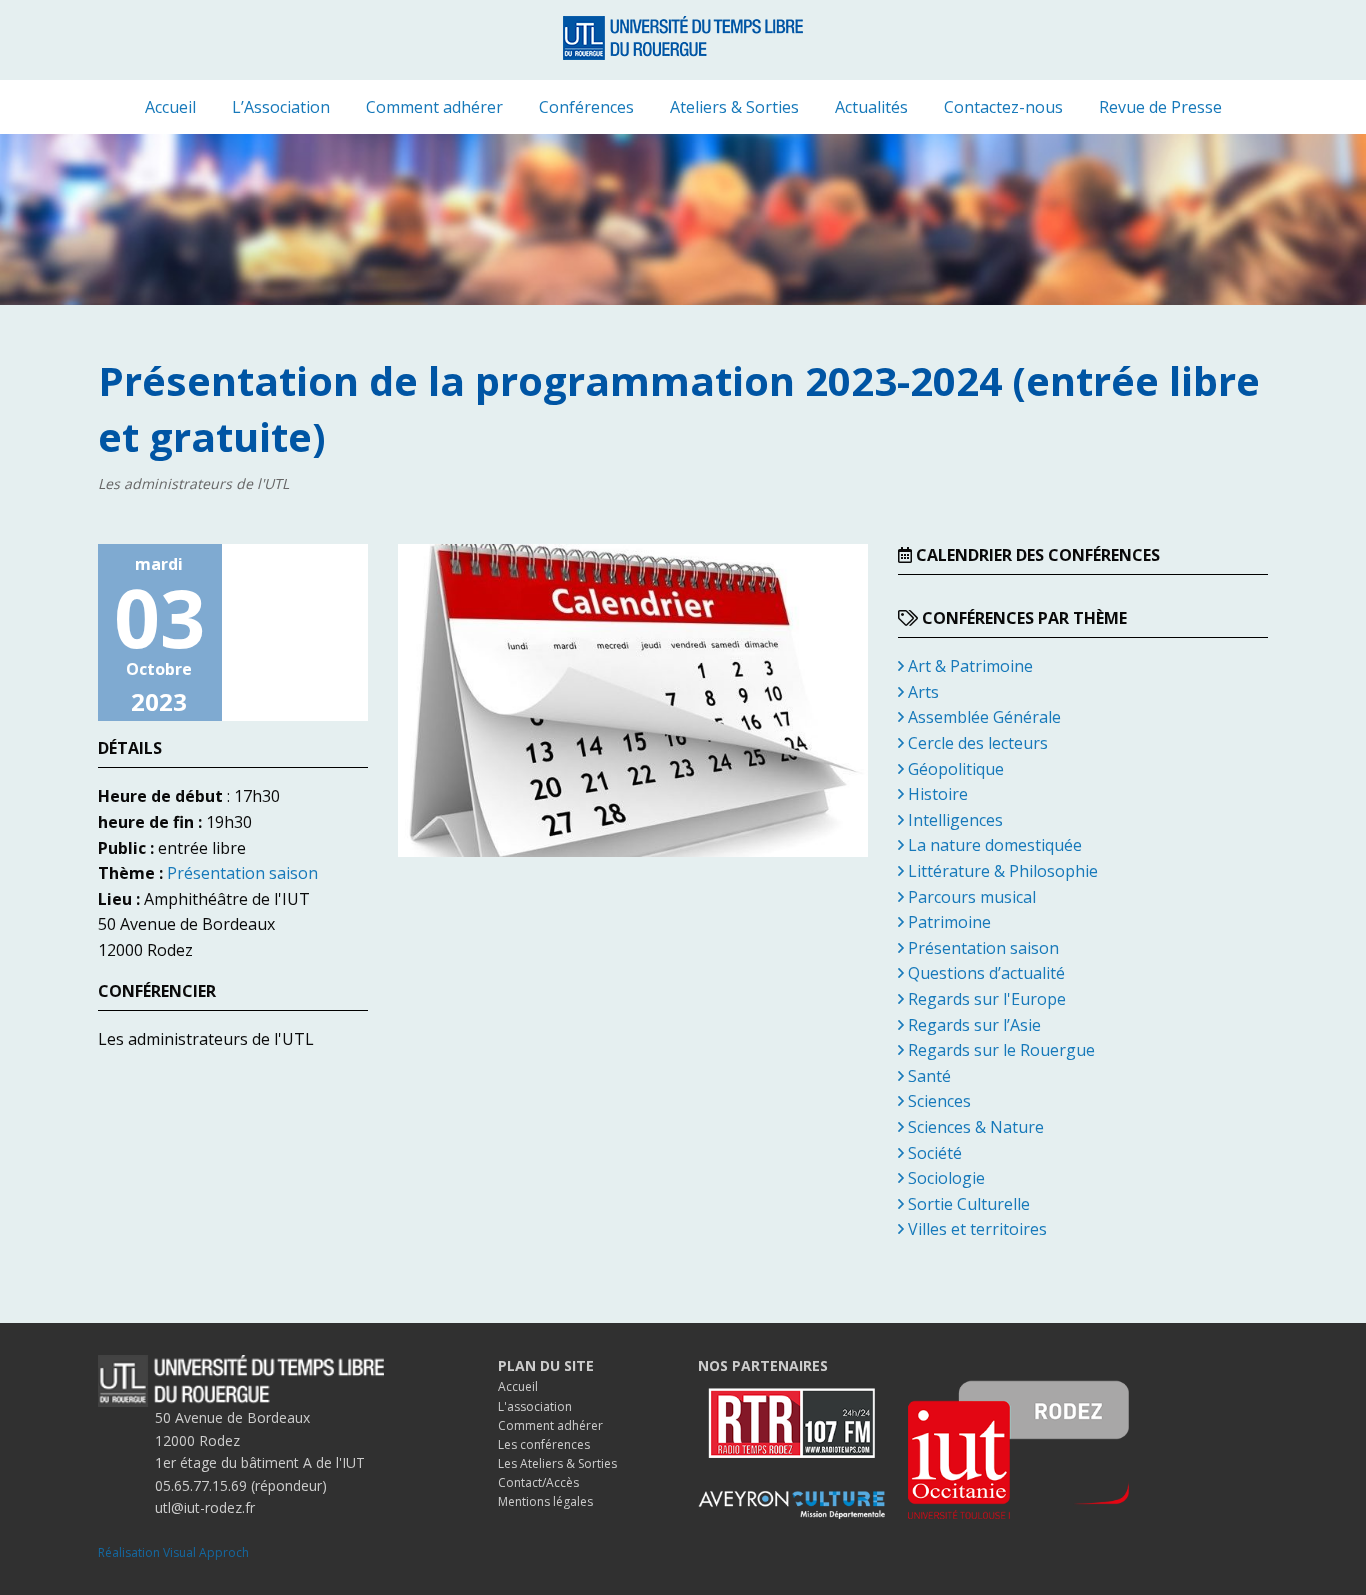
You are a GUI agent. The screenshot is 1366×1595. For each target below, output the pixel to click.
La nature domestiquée (993, 845)
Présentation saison (242, 873)
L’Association (281, 107)
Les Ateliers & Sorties (557, 1463)
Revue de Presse (1160, 107)
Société (933, 1153)
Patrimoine (947, 922)
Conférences (586, 107)
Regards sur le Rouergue (999, 1050)
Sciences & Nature (974, 1127)
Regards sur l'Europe (985, 999)
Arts (921, 692)
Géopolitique (954, 769)
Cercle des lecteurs (976, 743)
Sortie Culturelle (967, 1204)
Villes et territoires (975, 1229)
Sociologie (944, 1178)
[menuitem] (170, 107)
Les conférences (544, 1444)
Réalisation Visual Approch (173, 1552)
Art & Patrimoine (968, 666)
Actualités (871, 107)
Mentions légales (545, 1501)
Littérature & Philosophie (1001, 871)
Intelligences (953, 820)
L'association (535, 1406)
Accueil (170, 107)
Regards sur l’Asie (972, 1025)
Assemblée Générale (982, 717)
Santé (927, 1076)
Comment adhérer (434, 107)
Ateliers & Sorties (734, 107)
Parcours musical (970, 897)
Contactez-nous (1003, 107)
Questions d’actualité (984, 973)
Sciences (937, 1101)
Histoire (936, 794)
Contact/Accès (538, 1482)
